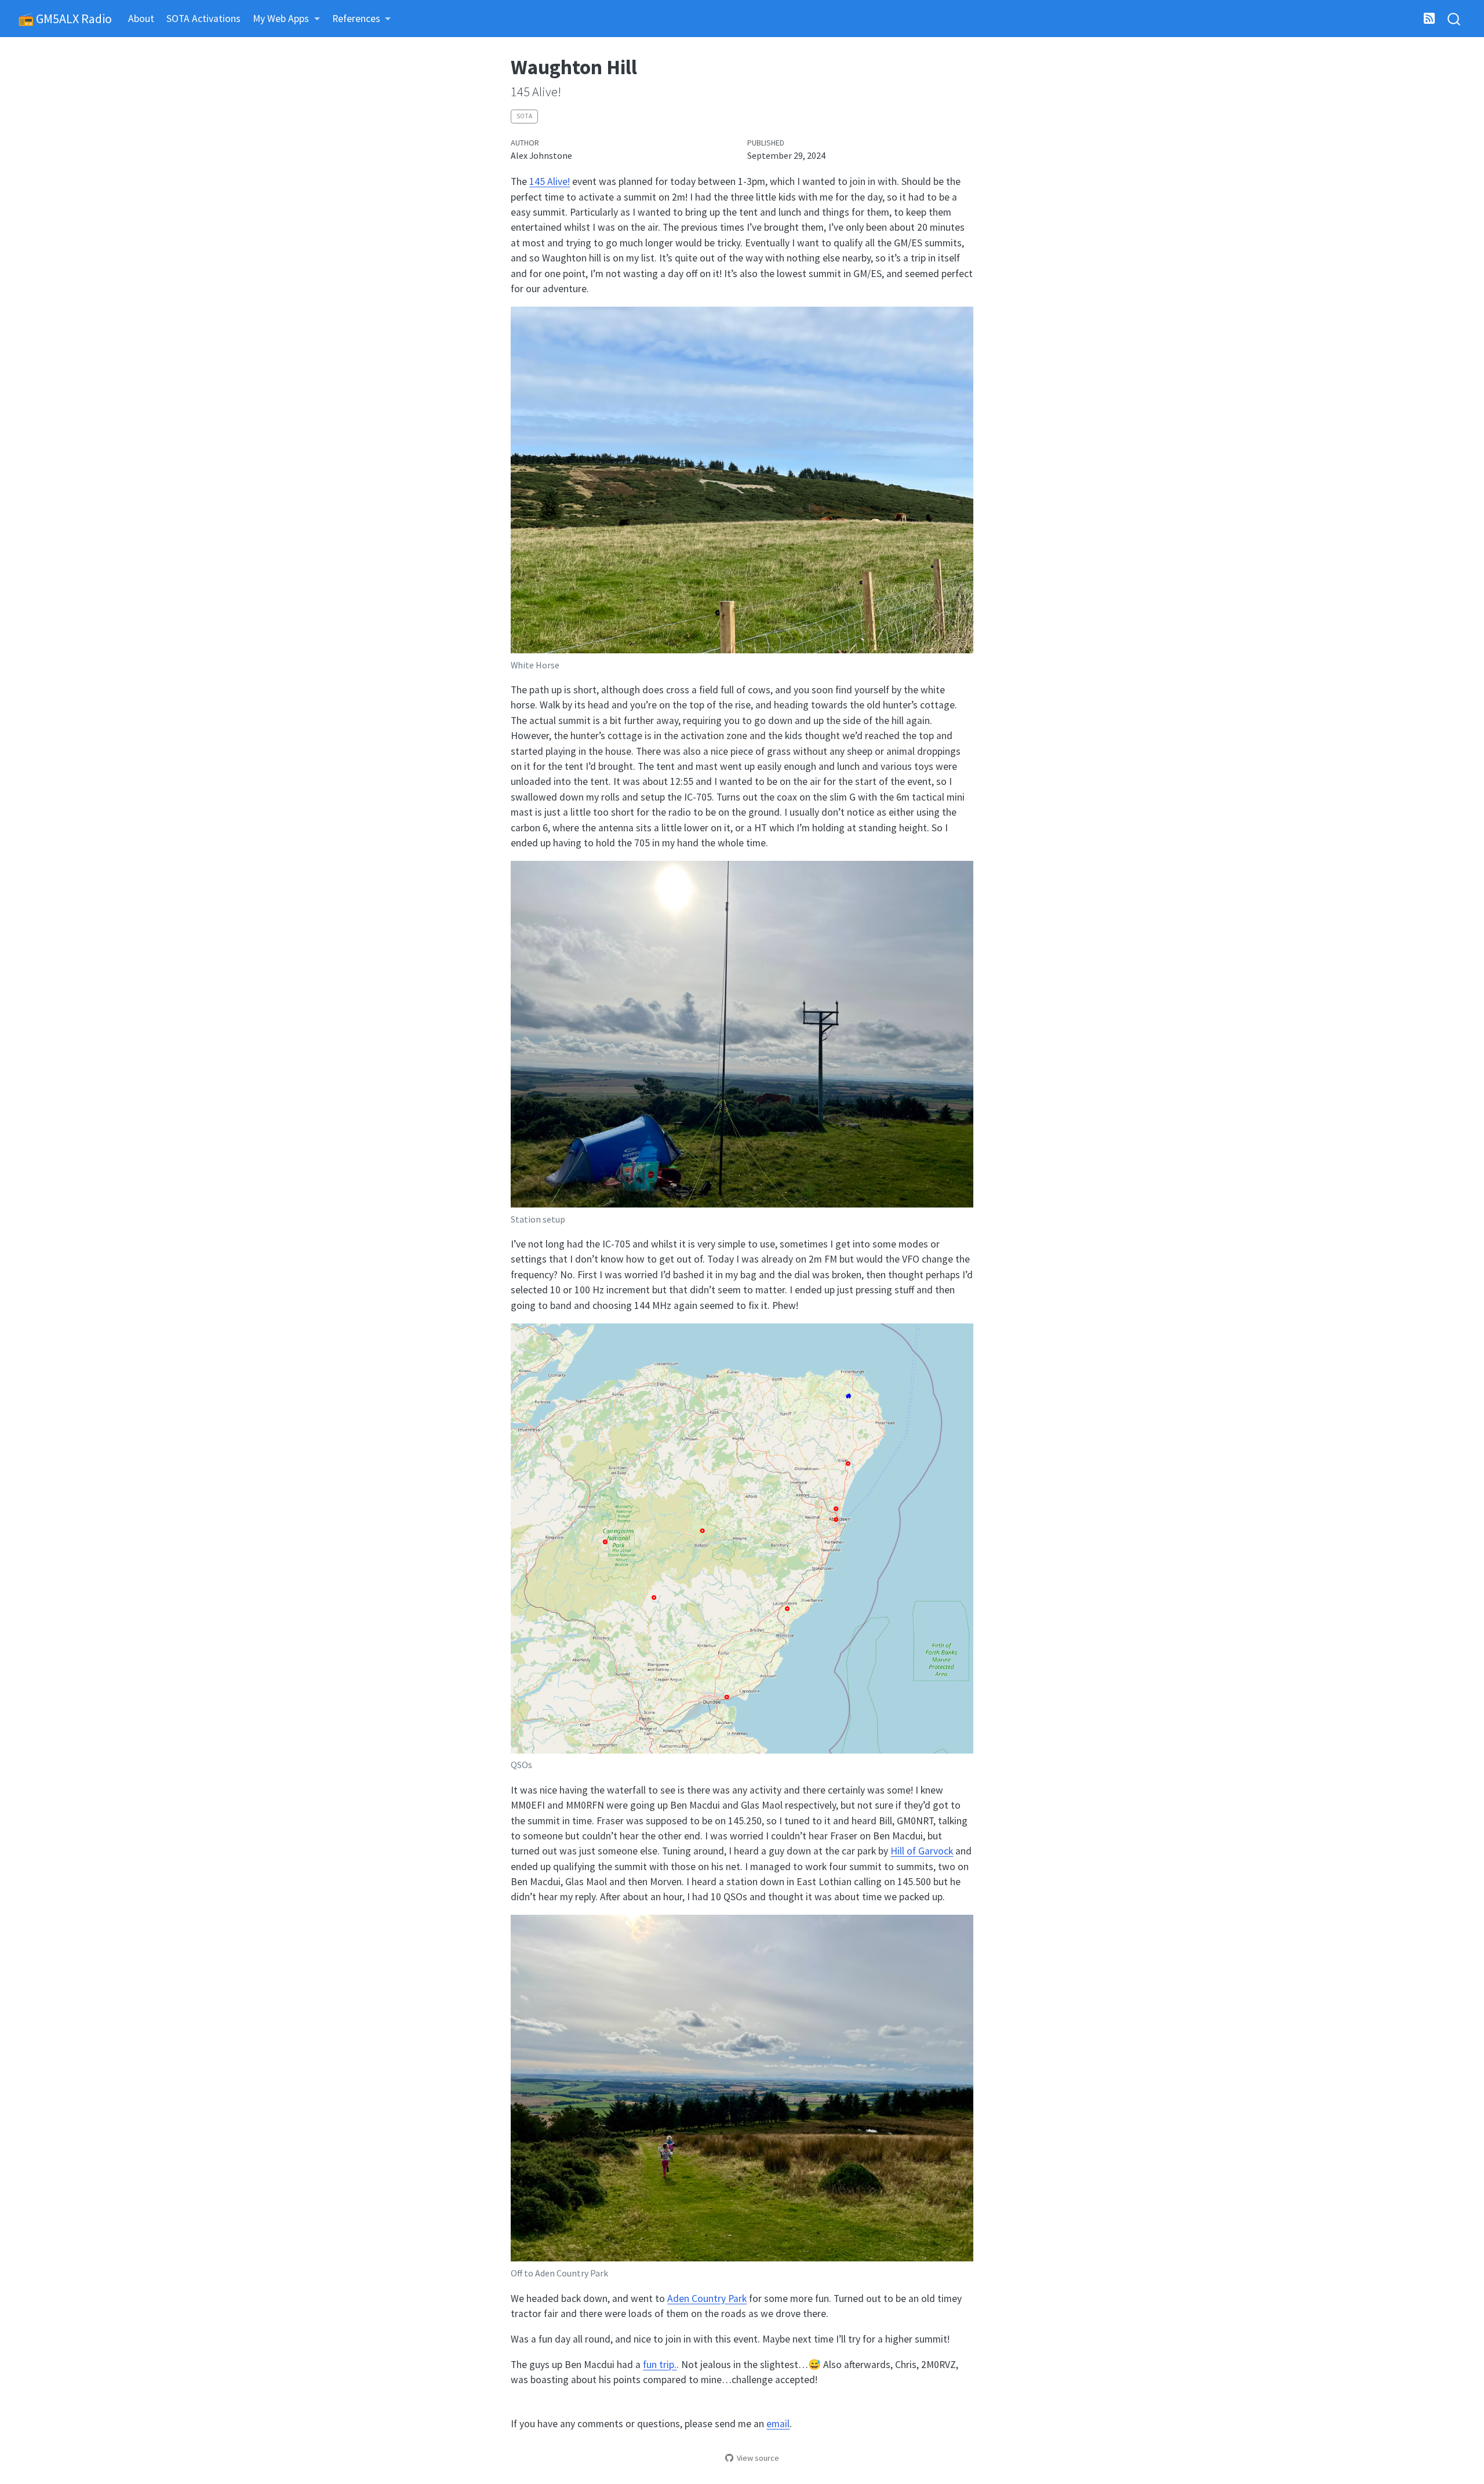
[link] (287, 19)
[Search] (1454, 19)
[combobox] (1454, 19)
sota (524, 116)
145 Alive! (550, 181)
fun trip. (660, 2365)
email (778, 2424)
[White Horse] (742, 482)
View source (758, 2458)
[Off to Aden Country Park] (742, 2090)
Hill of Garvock (922, 1851)
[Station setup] (742, 1036)
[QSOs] (742, 1540)
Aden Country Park (707, 2298)
